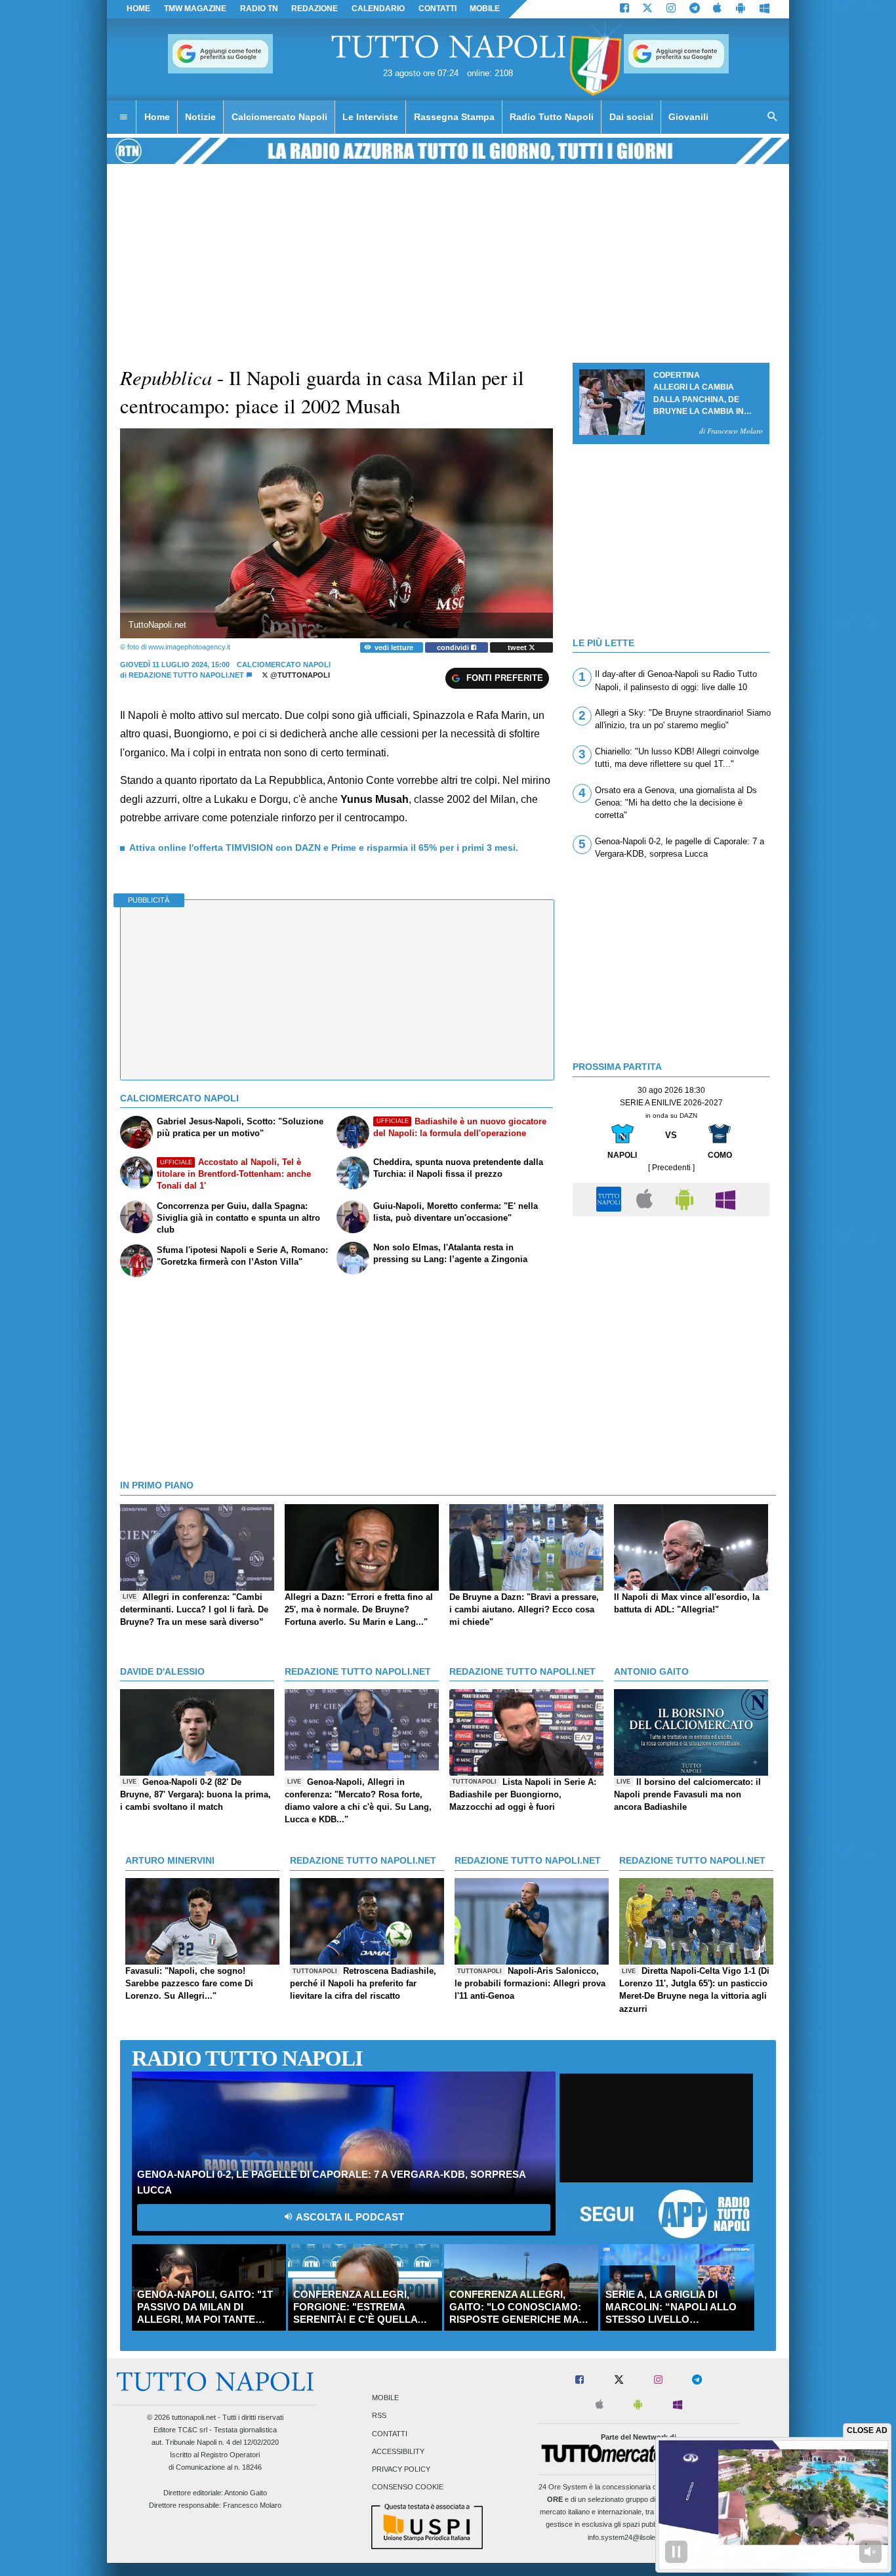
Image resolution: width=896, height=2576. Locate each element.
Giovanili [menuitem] (688, 117)
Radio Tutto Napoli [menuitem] (552, 117)
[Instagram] (671, 9)
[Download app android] (741, 9)
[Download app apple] (718, 9)
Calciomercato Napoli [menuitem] (279, 117)
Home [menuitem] (157, 117)
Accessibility (398, 2451)
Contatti (390, 2434)
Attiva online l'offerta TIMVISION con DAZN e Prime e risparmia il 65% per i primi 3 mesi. (324, 848)
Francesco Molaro (252, 2505)
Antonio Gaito (246, 2493)
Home (138, 9)
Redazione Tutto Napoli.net (186, 675)
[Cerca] (773, 117)
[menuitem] (123, 117)
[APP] (611, 1199)
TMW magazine (195, 9)
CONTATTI (438, 9)
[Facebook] (624, 9)
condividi (454, 647)
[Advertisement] (671, 1315)
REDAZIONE (315, 9)
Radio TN (259, 9)
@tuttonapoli (299, 675)
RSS (379, 2416)
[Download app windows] (764, 9)
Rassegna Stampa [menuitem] (454, 117)
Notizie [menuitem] (200, 117)
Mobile (385, 2398)
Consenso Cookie (408, 2487)
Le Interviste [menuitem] (370, 117)
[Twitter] (647, 9)
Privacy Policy (401, 2469)
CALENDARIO (378, 9)
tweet (518, 647)
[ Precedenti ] (671, 1168)
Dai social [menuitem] (631, 117)
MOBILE (485, 9)
